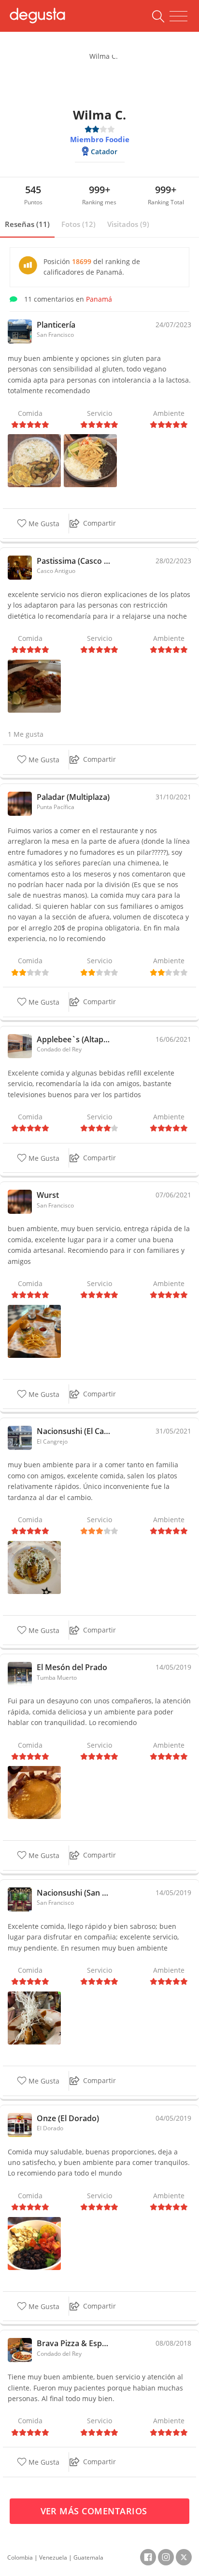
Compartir (99, 523)
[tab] (27, 225)
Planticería (56, 325)
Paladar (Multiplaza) (73, 797)
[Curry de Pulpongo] (34, 460)
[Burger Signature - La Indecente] (34, 1331)
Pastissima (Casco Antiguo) (73, 561)
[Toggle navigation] (178, 16)
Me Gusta (43, 524)
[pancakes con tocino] (34, 1792)
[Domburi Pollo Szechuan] (34, 2017)
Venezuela (53, 2557)
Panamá (99, 299)
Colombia (20, 2557)
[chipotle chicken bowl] (34, 2242)
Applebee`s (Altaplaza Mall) (73, 1039)
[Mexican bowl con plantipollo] (90, 460)
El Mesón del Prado (72, 1667)
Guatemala (88, 2557)
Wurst (48, 1195)
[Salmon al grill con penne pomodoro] (34, 685)
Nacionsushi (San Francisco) (73, 1893)
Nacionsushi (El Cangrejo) (73, 1431)
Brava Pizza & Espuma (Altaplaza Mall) (73, 2343)
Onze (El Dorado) (68, 2118)
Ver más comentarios (95, 2511)
